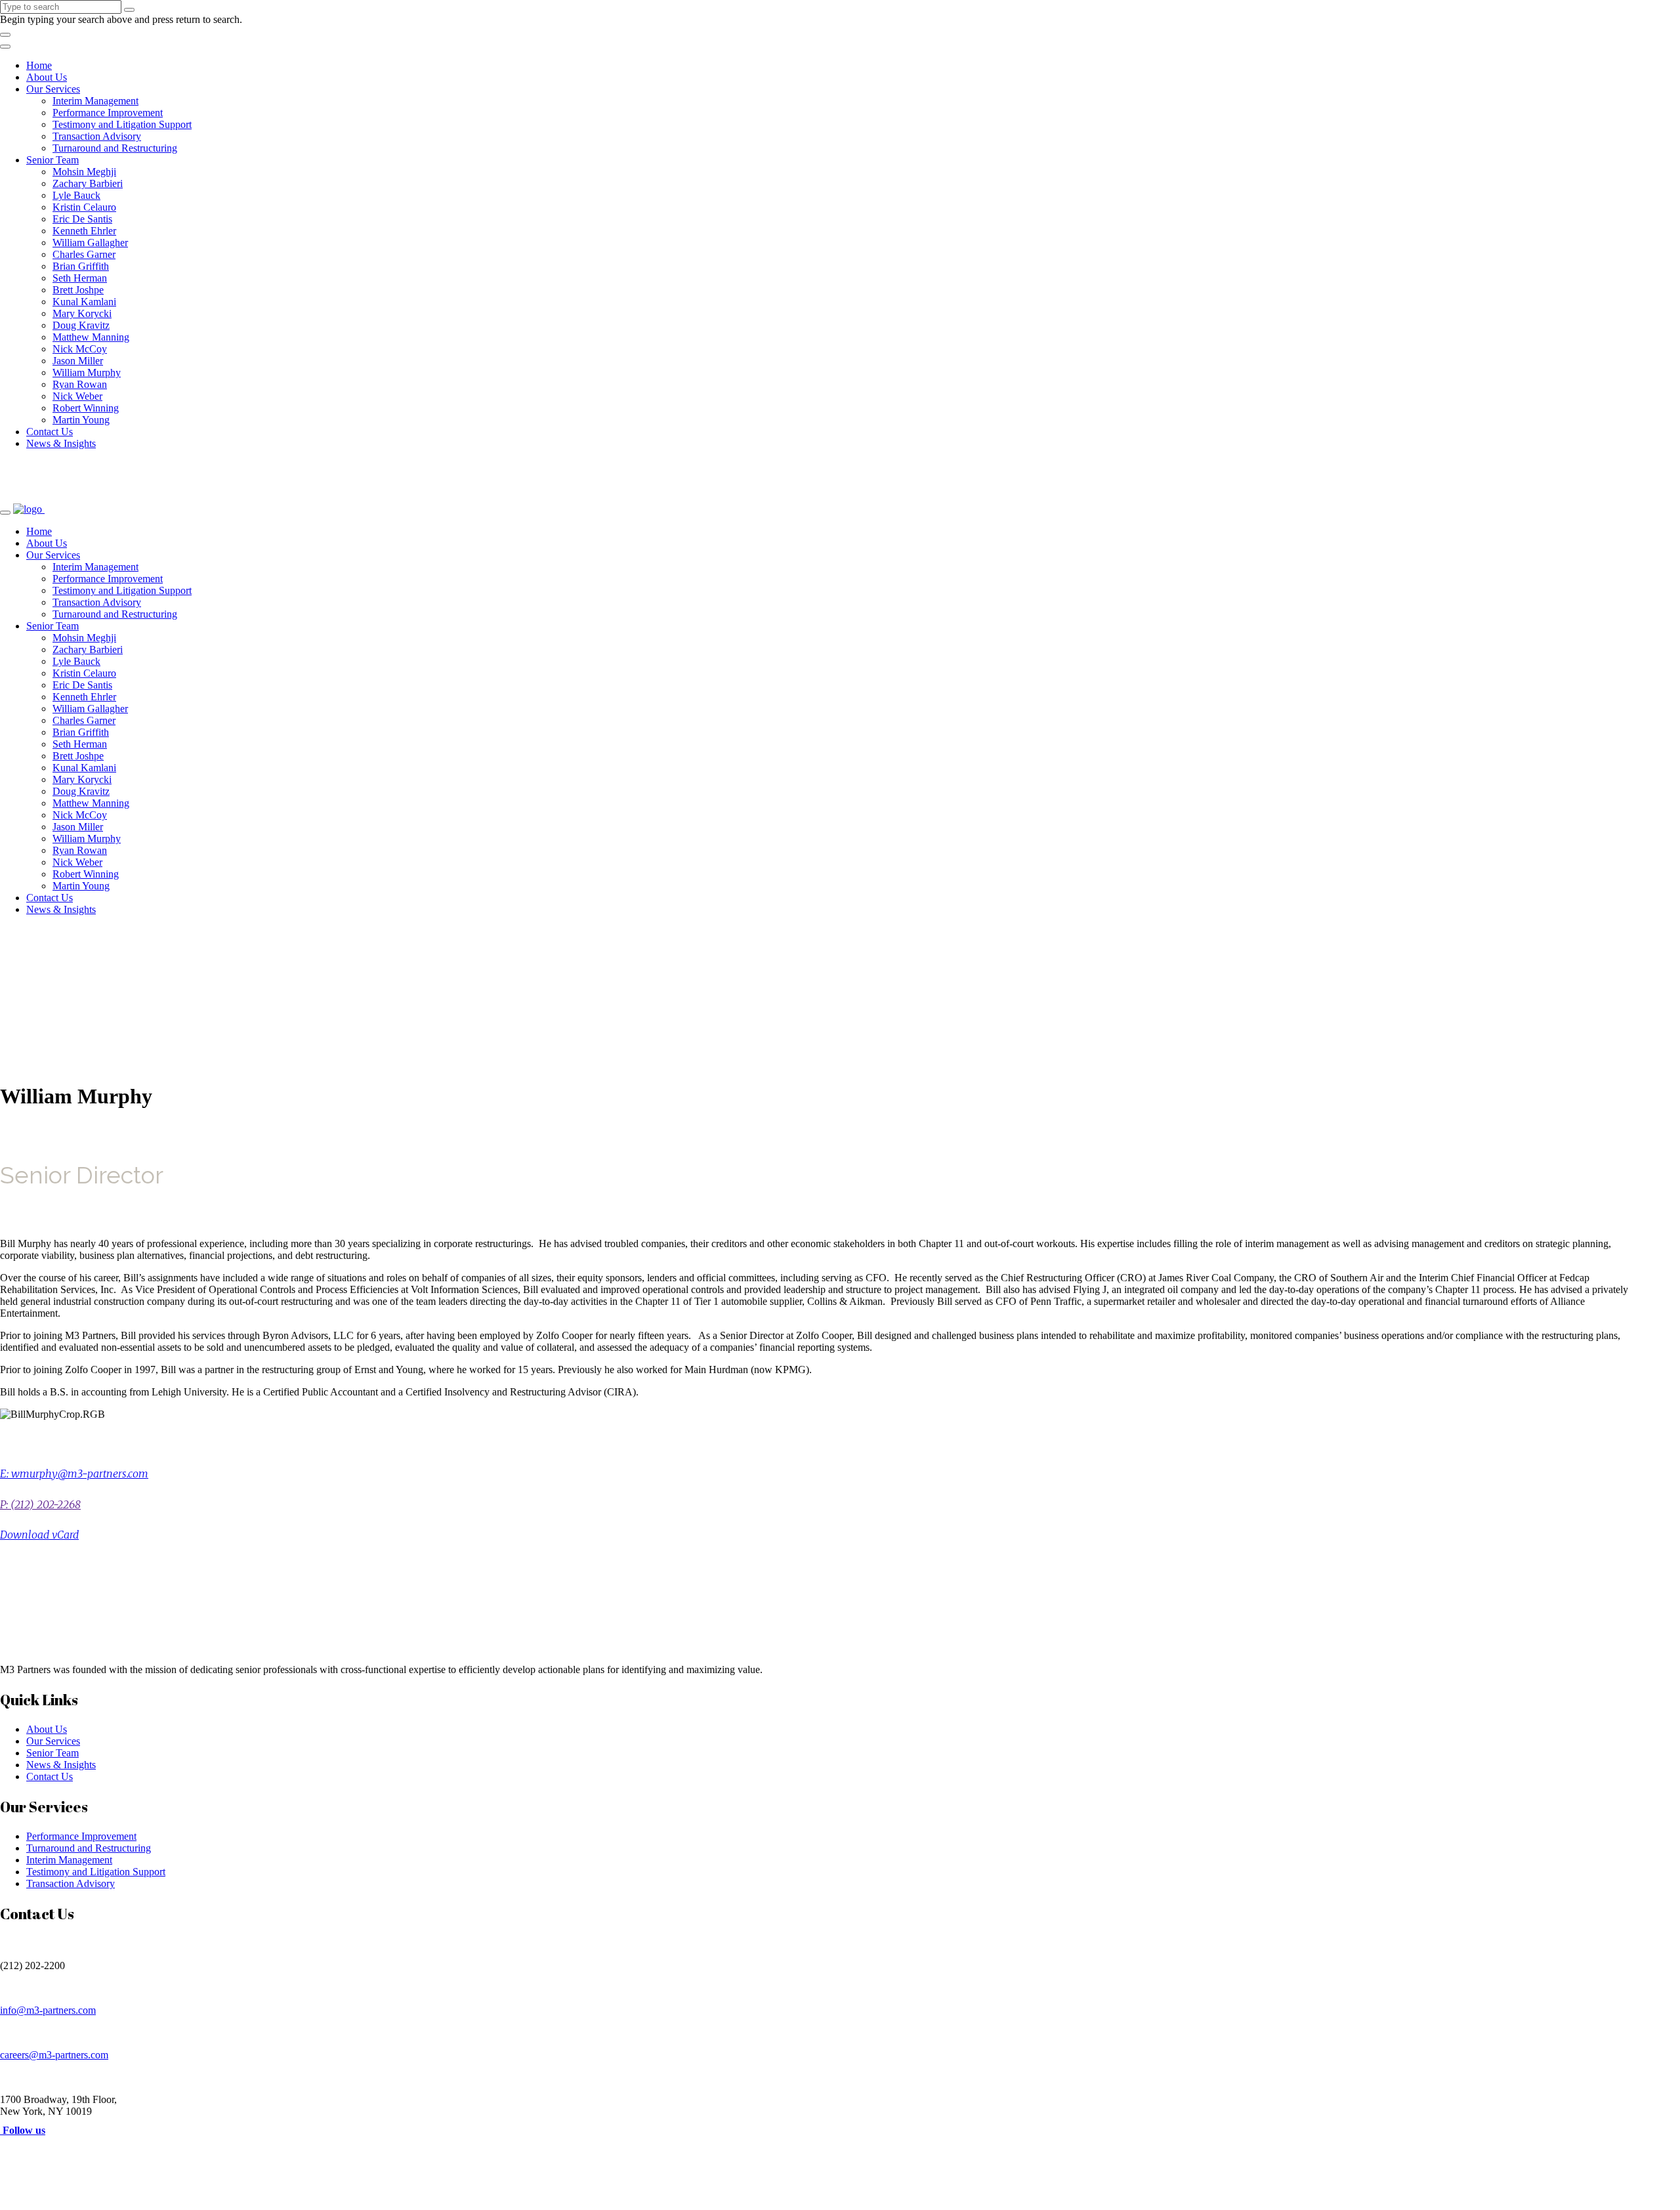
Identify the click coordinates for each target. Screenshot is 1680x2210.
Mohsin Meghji (84, 172)
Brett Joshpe (78, 290)
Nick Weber (77, 396)
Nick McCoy (80, 349)
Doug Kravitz (81, 325)
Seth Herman (80, 278)
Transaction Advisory (97, 136)
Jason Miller (78, 361)
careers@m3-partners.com (54, 2055)
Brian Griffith (81, 266)
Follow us (23, 2130)
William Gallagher (90, 243)
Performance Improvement (108, 113)
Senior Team (52, 160)
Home (39, 65)
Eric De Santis (82, 219)
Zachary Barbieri (88, 183)
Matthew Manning (91, 337)
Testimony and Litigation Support (122, 124)
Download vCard (39, 1535)
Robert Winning (86, 408)
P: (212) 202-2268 (40, 1504)
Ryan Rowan (80, 384)
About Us (47, 77)
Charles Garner (84, 254)
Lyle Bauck (76, 195)
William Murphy (87, 372)
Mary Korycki (82, 313)
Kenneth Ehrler (84, 231)
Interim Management (95, 101)
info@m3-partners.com (48, 2010)
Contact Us (50, 432)
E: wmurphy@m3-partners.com (74, 1474)
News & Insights (61, 443)
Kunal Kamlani (84, 302)
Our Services (53, 89)
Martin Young (81, 420)
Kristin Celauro (84, 207)
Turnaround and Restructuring (115, 148)
